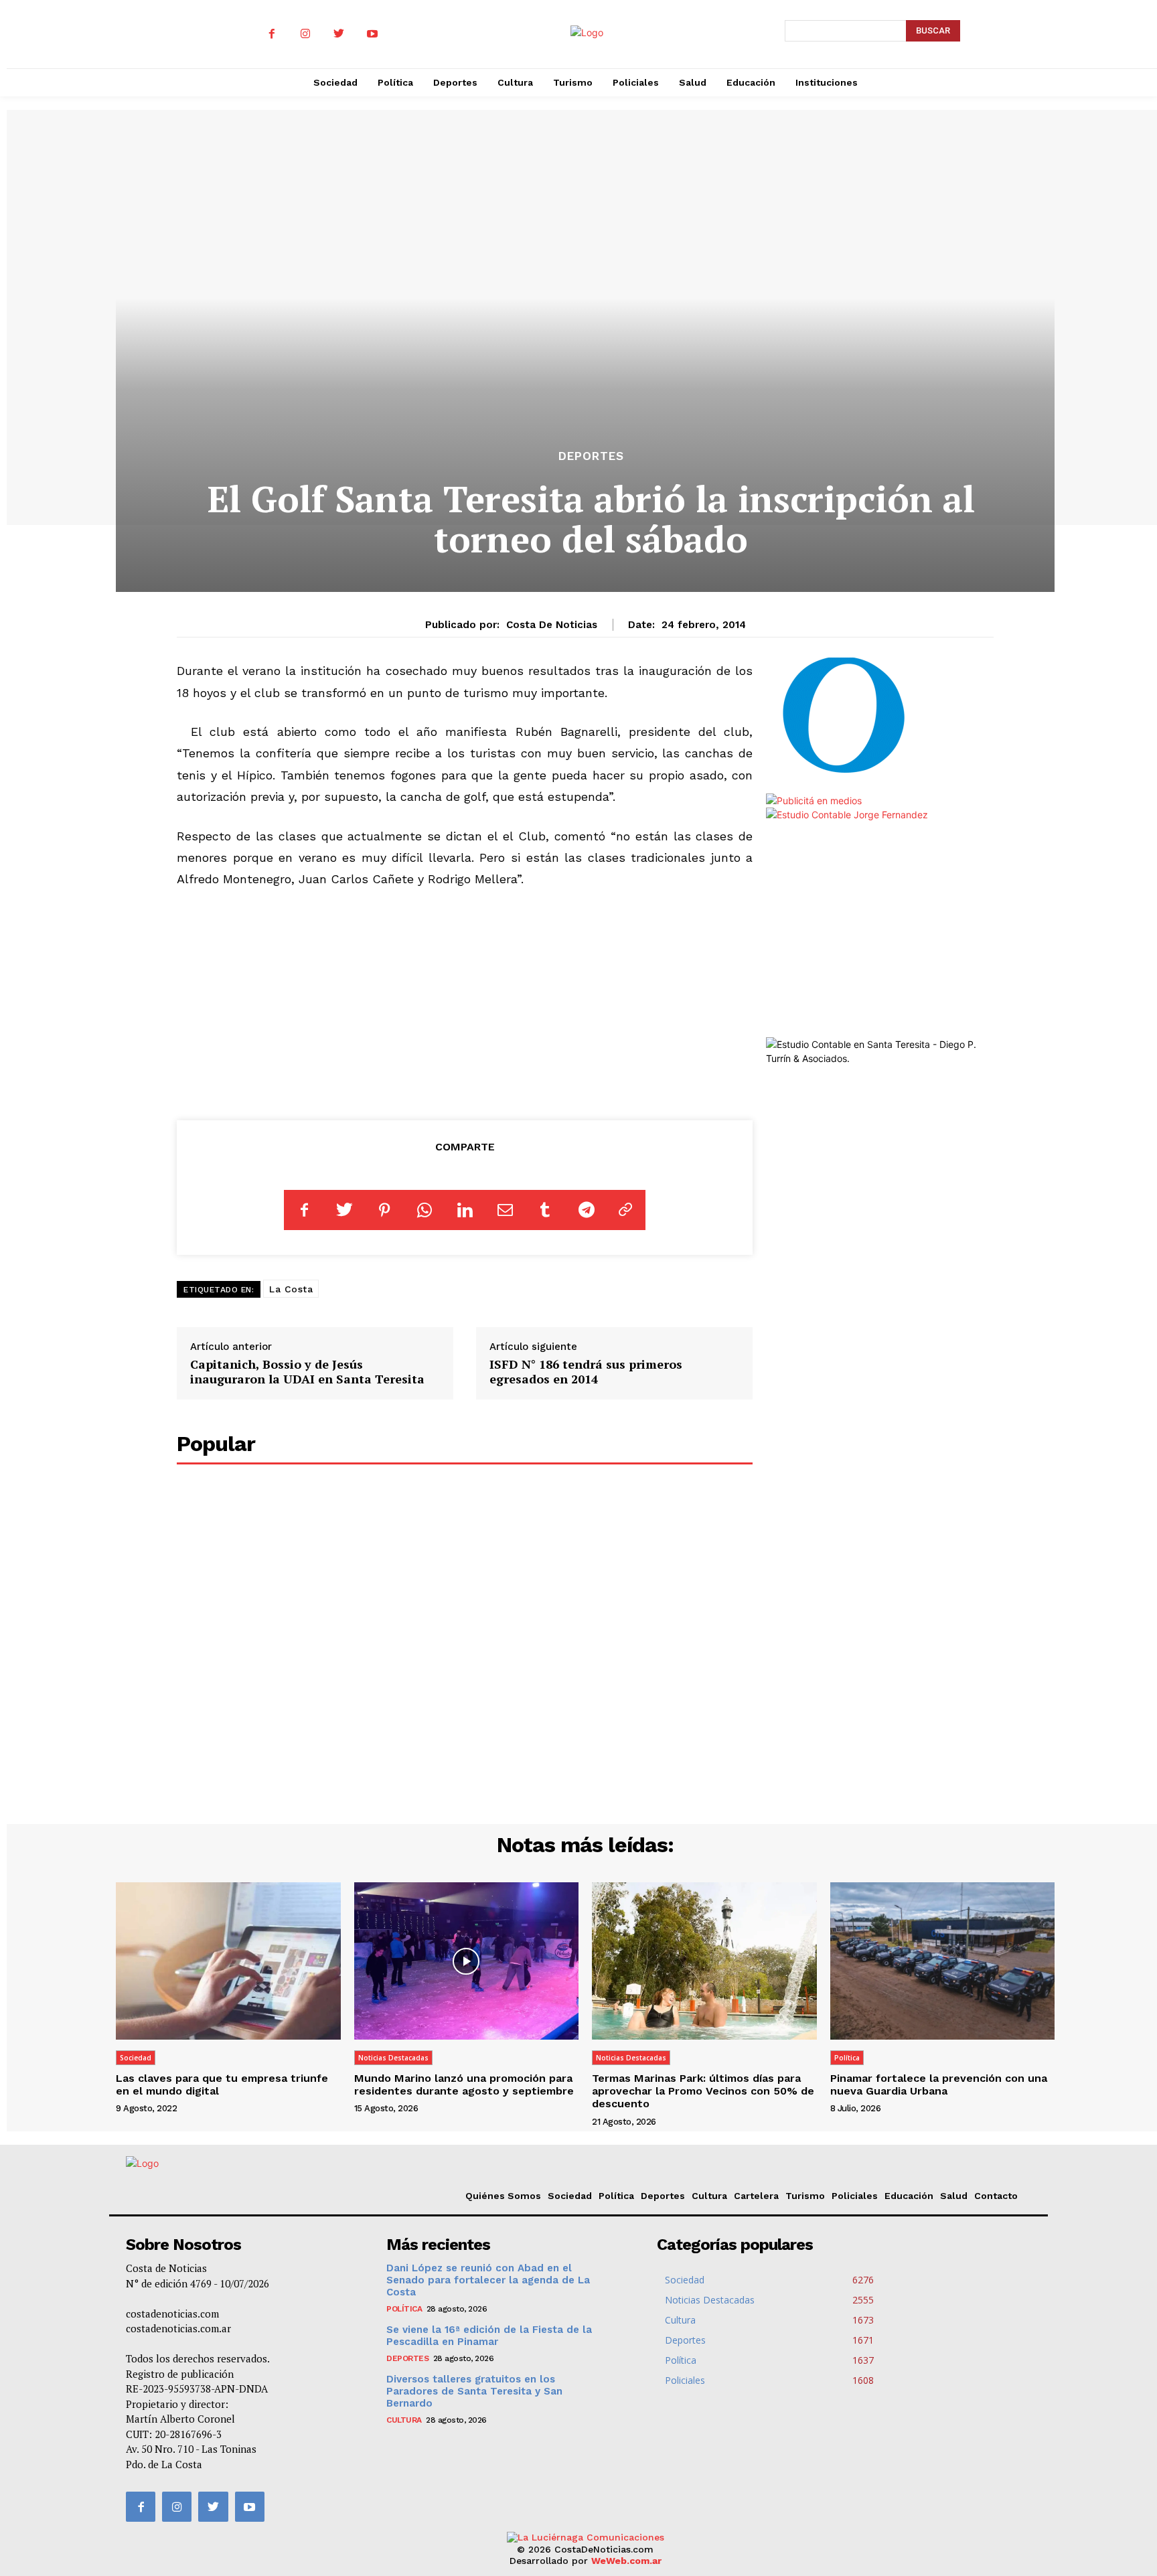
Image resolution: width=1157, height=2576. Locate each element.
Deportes (591, 456)
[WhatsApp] (425, 1210)
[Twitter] (339, 34)
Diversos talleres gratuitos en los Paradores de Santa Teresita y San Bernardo (474, 2391)
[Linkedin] (465, 1210)
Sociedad (136, 2058)
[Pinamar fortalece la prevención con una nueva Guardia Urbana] (943, 1961)
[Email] (505, 1210)
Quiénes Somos (503, 2196)
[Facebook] (272, 34)
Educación (909, 2196)
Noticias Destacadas (393, 2058)
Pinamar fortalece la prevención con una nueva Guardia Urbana (939, 2085)
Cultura (709, 2196)
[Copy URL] (625, 1210)
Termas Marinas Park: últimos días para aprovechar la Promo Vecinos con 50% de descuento (703, 2091)
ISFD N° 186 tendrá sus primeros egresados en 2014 (586, 1371)
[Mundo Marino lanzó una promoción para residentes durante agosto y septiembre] (467, 1961)
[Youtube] (372, 34)
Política (847, 2058)
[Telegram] (585, 1210)
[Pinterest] (384, 1210)
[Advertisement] (465, 1002)
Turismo (805, 2196)
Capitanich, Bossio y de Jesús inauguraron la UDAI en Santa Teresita (307, 1371)
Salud (954, 2196)
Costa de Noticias (552, 625)
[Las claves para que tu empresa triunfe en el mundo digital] (228, 1961)
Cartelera (756, 2196)
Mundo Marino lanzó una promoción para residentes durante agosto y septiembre (464, 2085)
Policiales (855, 2196)
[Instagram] (305, 34)
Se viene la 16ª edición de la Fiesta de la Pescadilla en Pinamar (489, 2336)
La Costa (291, 1289)
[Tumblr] (545, 1210)
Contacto (996, 2196)
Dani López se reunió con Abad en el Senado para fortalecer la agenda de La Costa (488, 2280)
